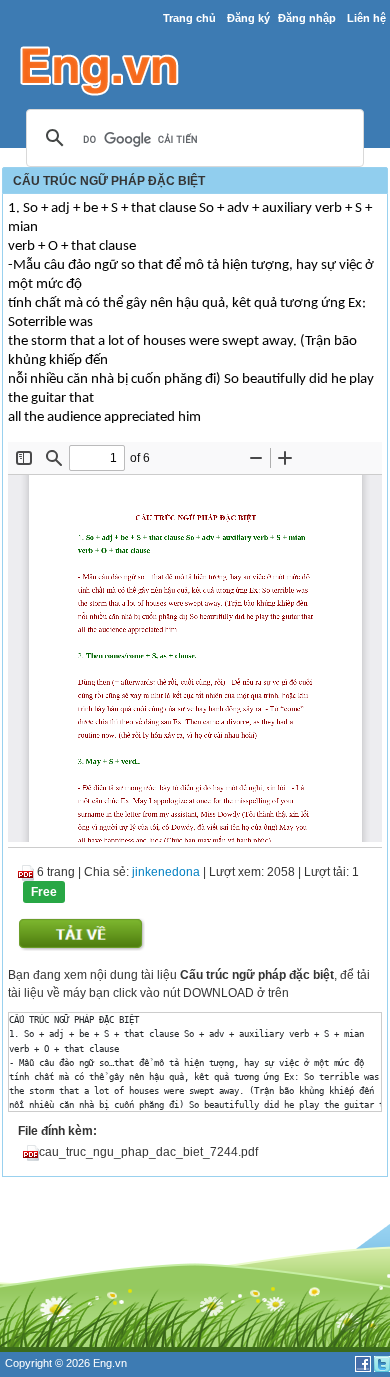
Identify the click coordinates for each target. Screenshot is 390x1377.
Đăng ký (248, 18)
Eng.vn (110, 1363)
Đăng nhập (307, 18)
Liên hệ (366, 18)
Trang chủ (189, 18)
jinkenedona (166, 872)
